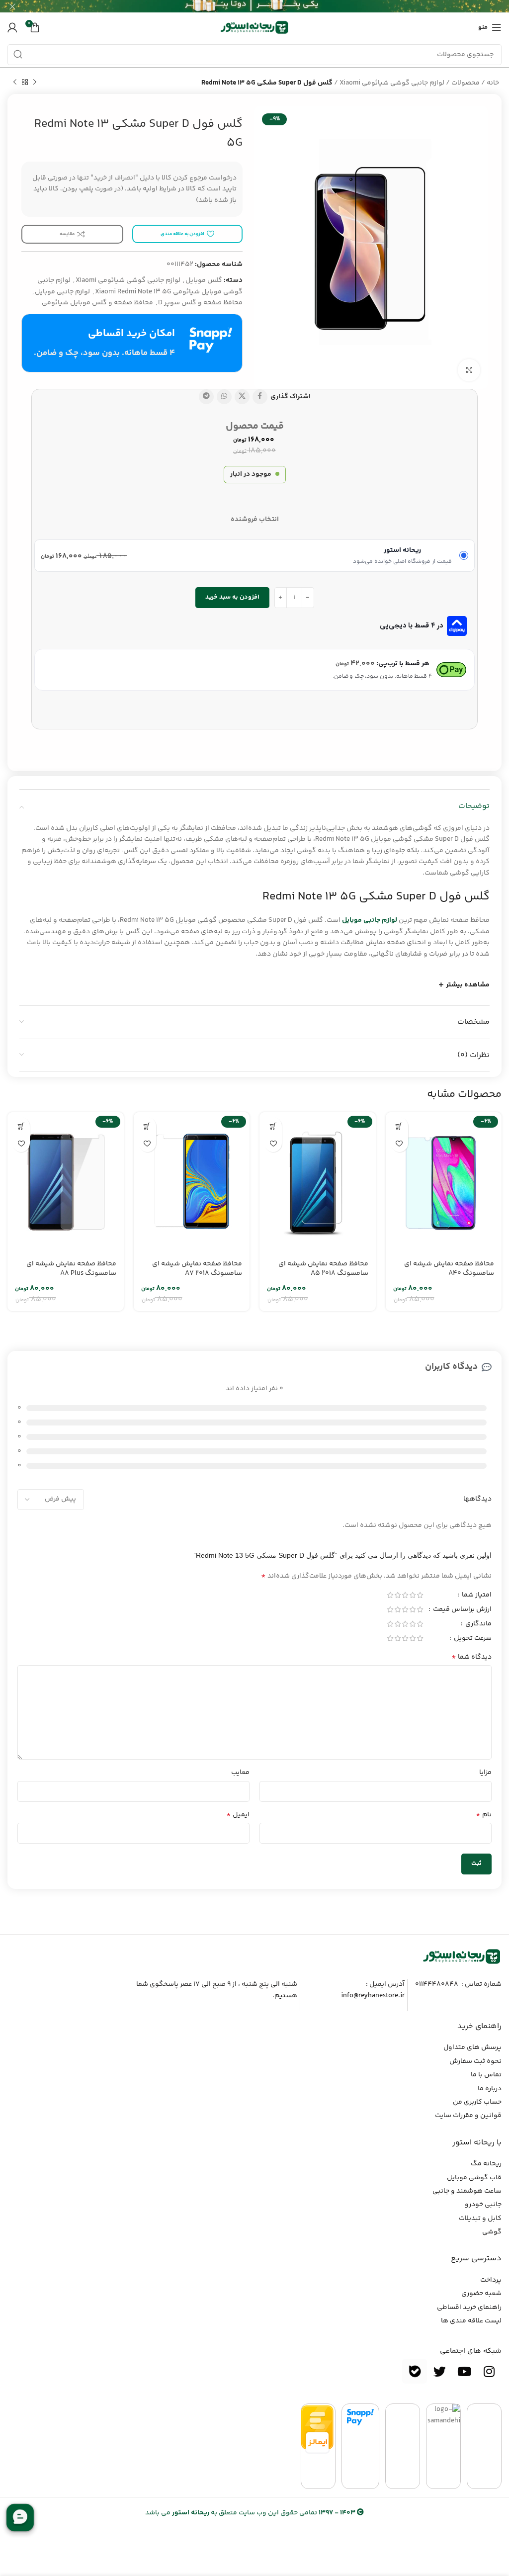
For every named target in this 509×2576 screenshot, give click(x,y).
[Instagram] (489, 2371)
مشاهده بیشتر (468, 985)
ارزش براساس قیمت (462, 1610)
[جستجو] (18, 55)
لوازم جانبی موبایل (62, 292)
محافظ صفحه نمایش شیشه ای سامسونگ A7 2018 (197, 1269)
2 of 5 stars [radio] (412, 1595)
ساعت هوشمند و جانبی (467, 2191)
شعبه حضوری (481, 2294)
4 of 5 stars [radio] (397, 1595)
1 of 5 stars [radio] (420, 1595)
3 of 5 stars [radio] (405, 1595)
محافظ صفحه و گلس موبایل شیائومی (97, 303)
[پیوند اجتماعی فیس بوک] (260, 397)
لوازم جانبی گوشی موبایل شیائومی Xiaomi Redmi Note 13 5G (140, 286)
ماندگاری (478, 1625)
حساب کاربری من (477, 2102)
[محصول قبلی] (35, 83)
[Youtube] (464, 2371)
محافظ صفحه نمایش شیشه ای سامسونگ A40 (449, 1269)
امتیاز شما (476, 1596)
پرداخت (491, 2280)
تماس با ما (486, 2075)
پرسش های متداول (472, 2047)
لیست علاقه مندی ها (471, 2321)
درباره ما (490, 2089)
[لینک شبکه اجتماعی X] (242, 397)
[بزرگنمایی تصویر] (469, 370)
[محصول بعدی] (15, 83)
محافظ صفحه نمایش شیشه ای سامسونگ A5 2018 (323, 1269)
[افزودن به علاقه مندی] (399, 1143)
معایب (240, 1773)
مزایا (485, 1773)
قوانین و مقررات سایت (468, 2116)
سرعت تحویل (472, 1639)
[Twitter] (439, 2371)
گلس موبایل (204, 280)
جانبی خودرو (483, 2205)
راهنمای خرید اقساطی (469, 2308)
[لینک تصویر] (462, 1956)
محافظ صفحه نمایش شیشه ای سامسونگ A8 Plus (71, 1269)
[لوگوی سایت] (254, 27)
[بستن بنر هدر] (12, 6)
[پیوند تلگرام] (206, 397)
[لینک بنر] (269, 6)
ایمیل (238, 1815)
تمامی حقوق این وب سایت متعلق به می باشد (250, 2513)
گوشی (492, 2232)
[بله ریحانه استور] (415, 2371)
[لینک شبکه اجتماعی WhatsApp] (224, 397)
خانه (493, 83)
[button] (399, 1126)
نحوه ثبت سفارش (475, 2061)
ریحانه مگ (486, 2164)
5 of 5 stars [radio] (390, 1595)
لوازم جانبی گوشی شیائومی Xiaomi (392, 83)
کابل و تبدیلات (480, 2219)
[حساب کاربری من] (12, 27)
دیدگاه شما (471, 1657)
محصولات (466, 83)
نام (484, 1815)
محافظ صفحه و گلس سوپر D (200, 303)
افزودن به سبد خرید (232, 597)
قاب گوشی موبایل (474, 2178)
